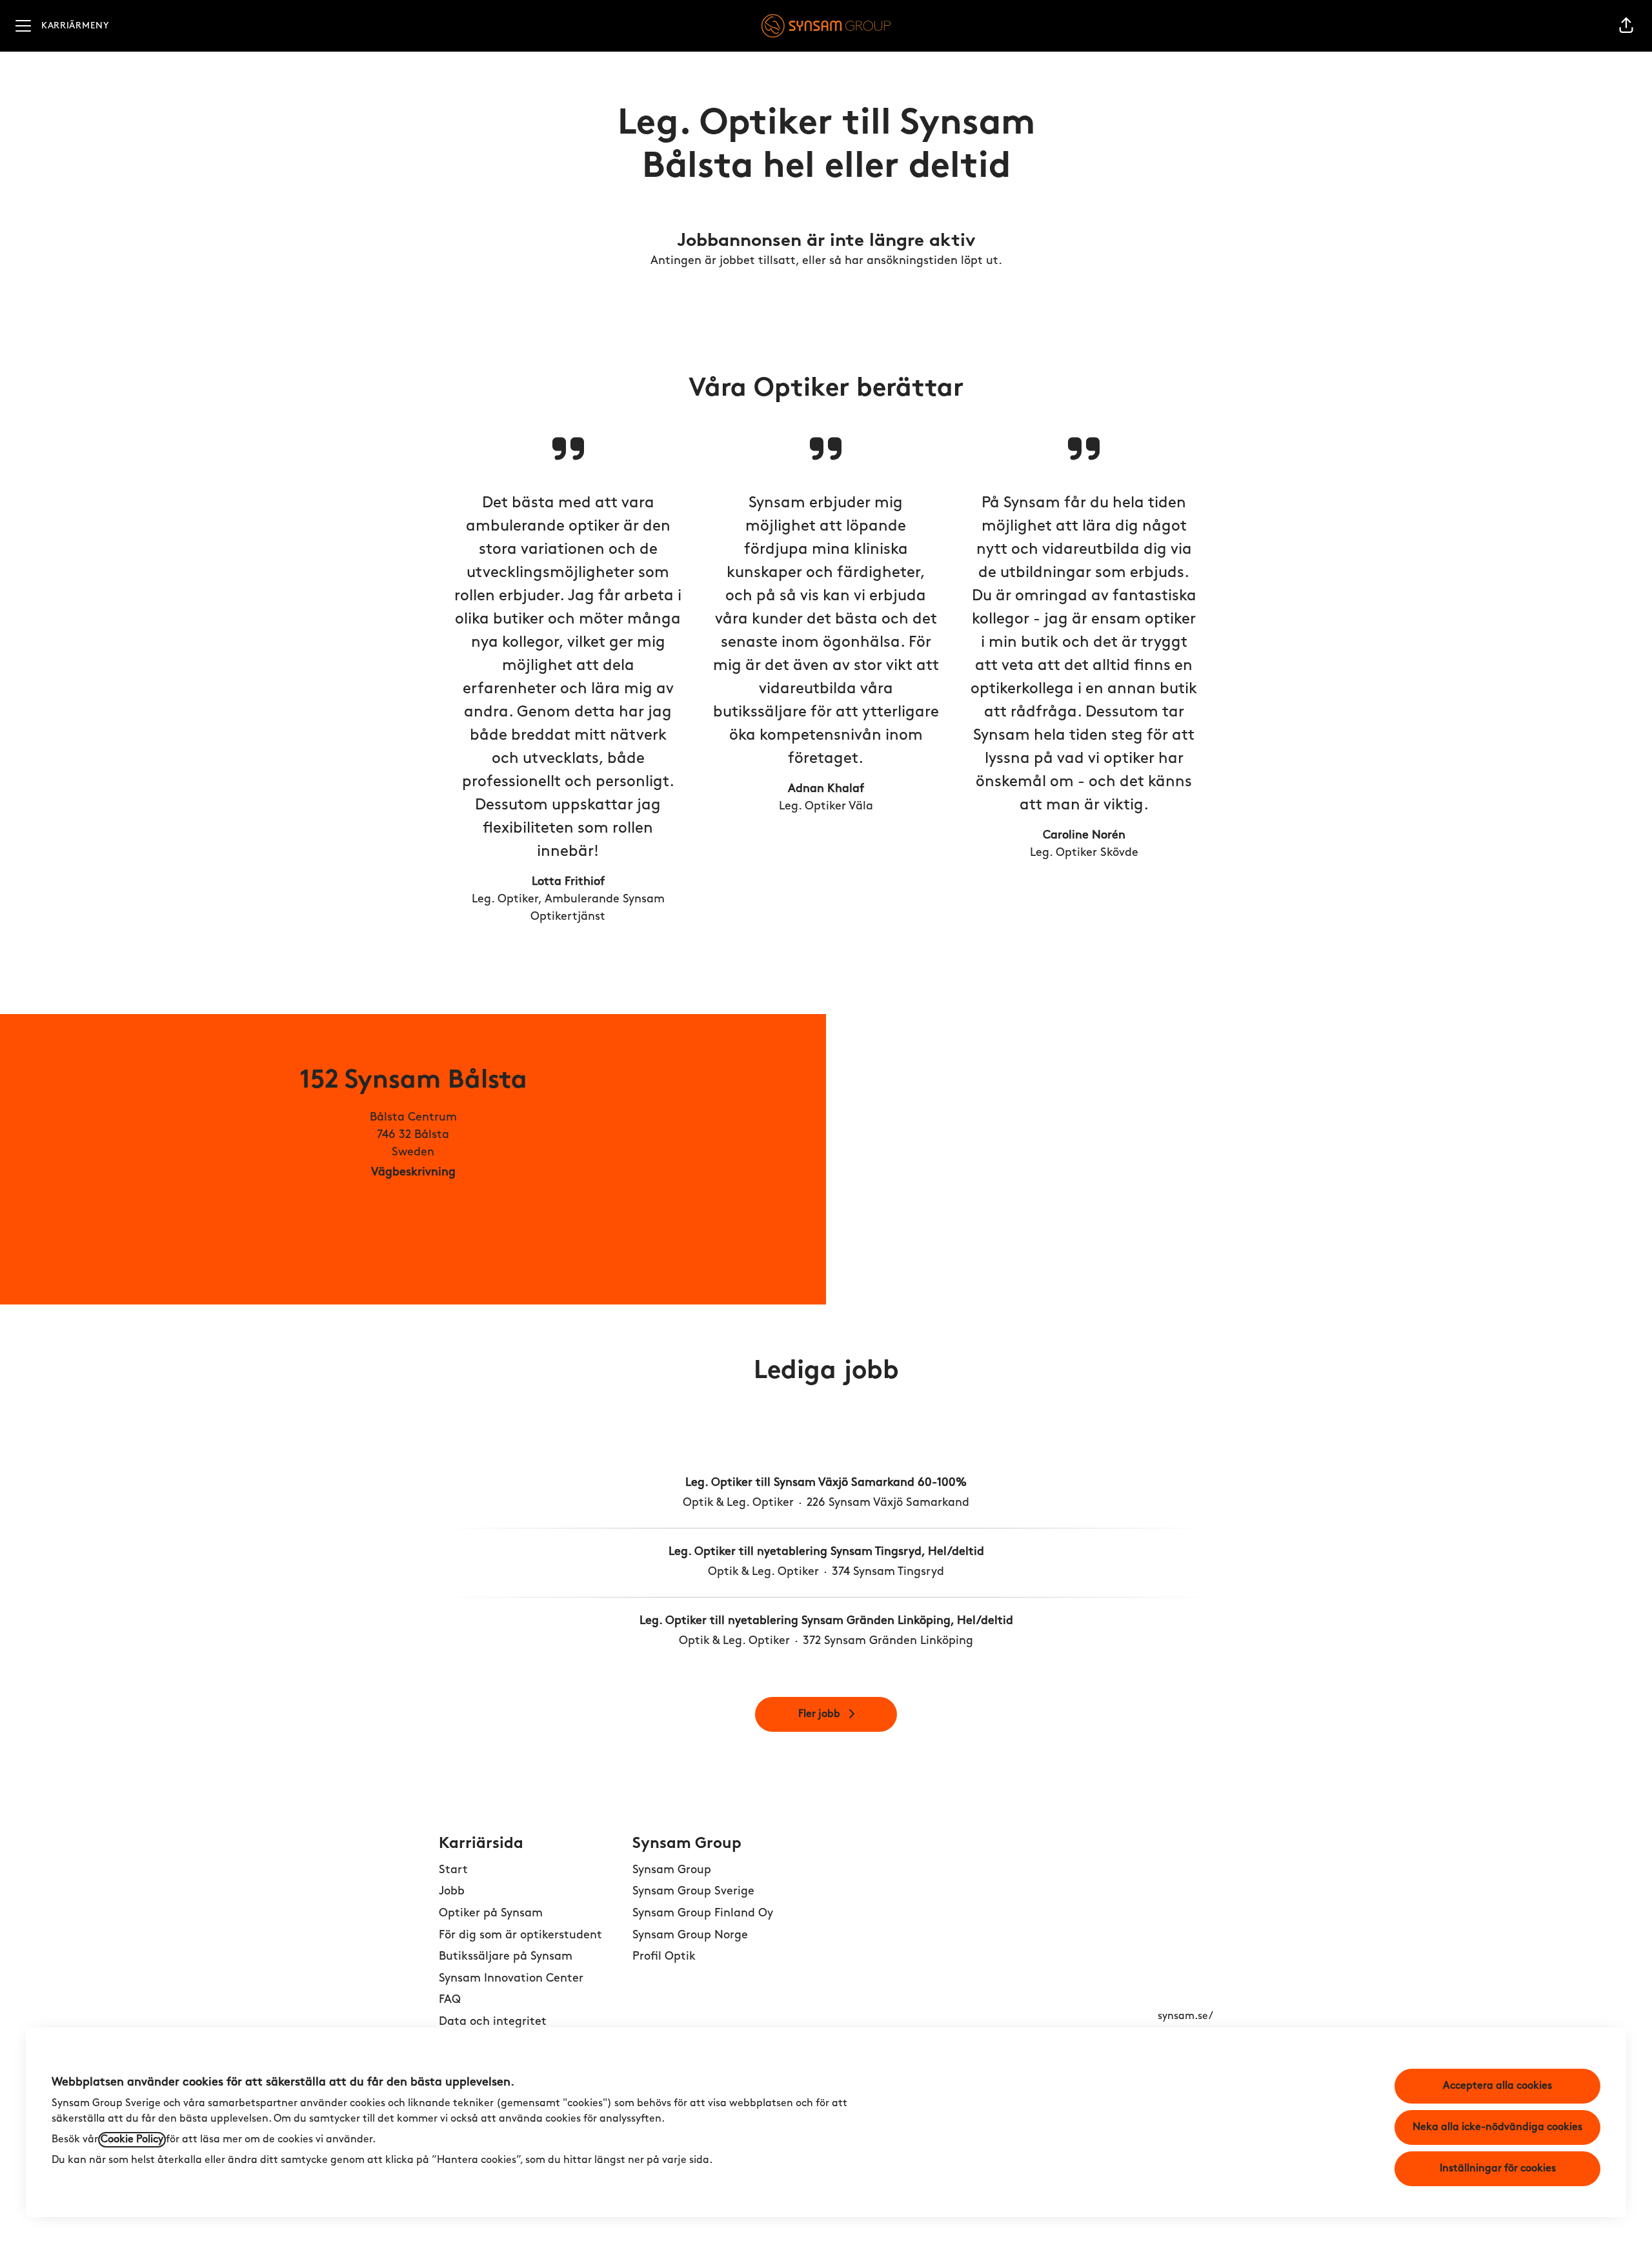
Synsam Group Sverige (693, 1892)
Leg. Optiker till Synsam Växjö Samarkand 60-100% (826, 1483)
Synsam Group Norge (690, 1936)
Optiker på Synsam (491, 1914)
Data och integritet (493, 2022)
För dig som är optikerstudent (520, 1936)
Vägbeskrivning (413, 1173)
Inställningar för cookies (1498, 2169)
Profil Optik (664, 1957)
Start (453, 1871)
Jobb (452, 1892)
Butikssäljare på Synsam (506, 1957)
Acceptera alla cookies (1497, 2086)
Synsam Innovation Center (511, 1979)
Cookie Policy (132, 2140)
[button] (1626, 26)
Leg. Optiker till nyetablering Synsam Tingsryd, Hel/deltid (826, 1552)
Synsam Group (672, 1871)
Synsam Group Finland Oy (703, 1914)
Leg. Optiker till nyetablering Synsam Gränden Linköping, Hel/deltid (826, 1621)
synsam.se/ (1185, 2016)
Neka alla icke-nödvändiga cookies (1497, 2127)
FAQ (450, 2000)
